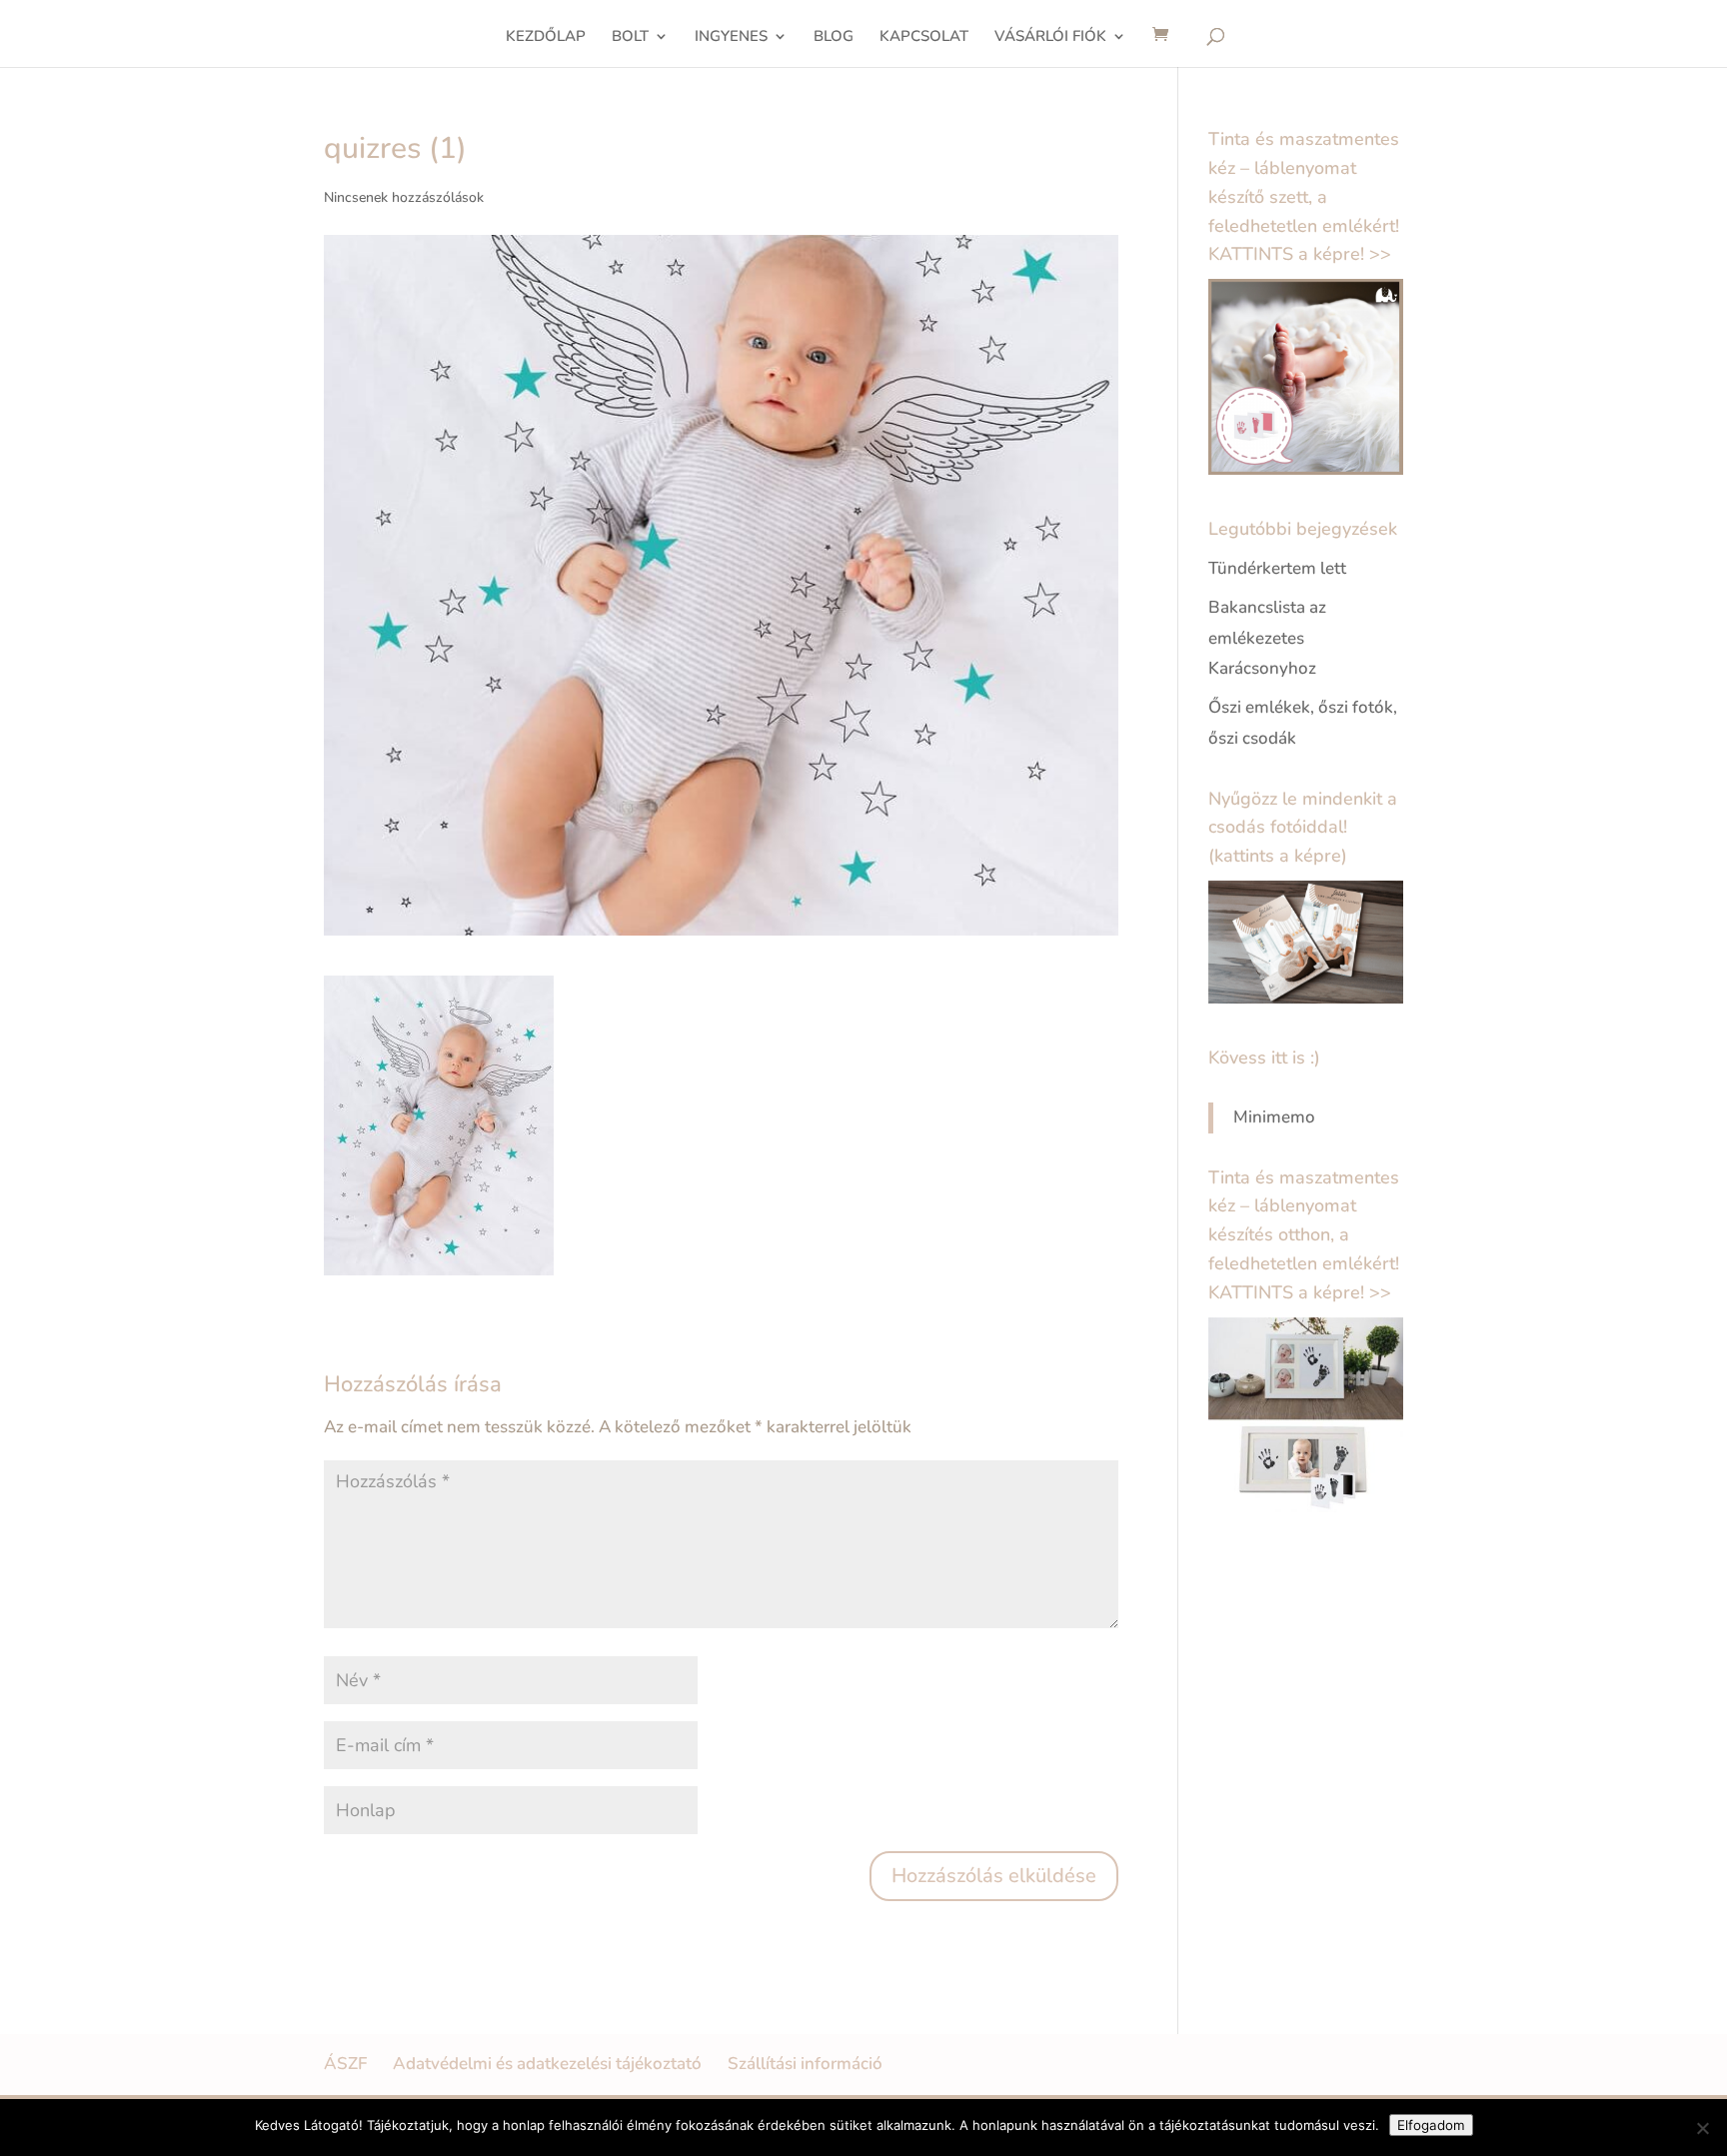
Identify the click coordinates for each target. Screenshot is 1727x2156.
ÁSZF (345, 2064)
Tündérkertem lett (1277, 568)
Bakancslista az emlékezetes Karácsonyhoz (1267, 638)
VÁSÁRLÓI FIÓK (1050, 37)
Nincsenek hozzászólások (404, 197)
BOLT (630, 37)
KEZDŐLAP (546, 37)
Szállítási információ (805, 2064)
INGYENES (731, 37)
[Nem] (1702, 2128)
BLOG (834, 37)
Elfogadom (1431, 2125)
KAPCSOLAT (924, 37)
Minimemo (1274, 1117)
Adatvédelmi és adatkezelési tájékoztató (547, 2064)
